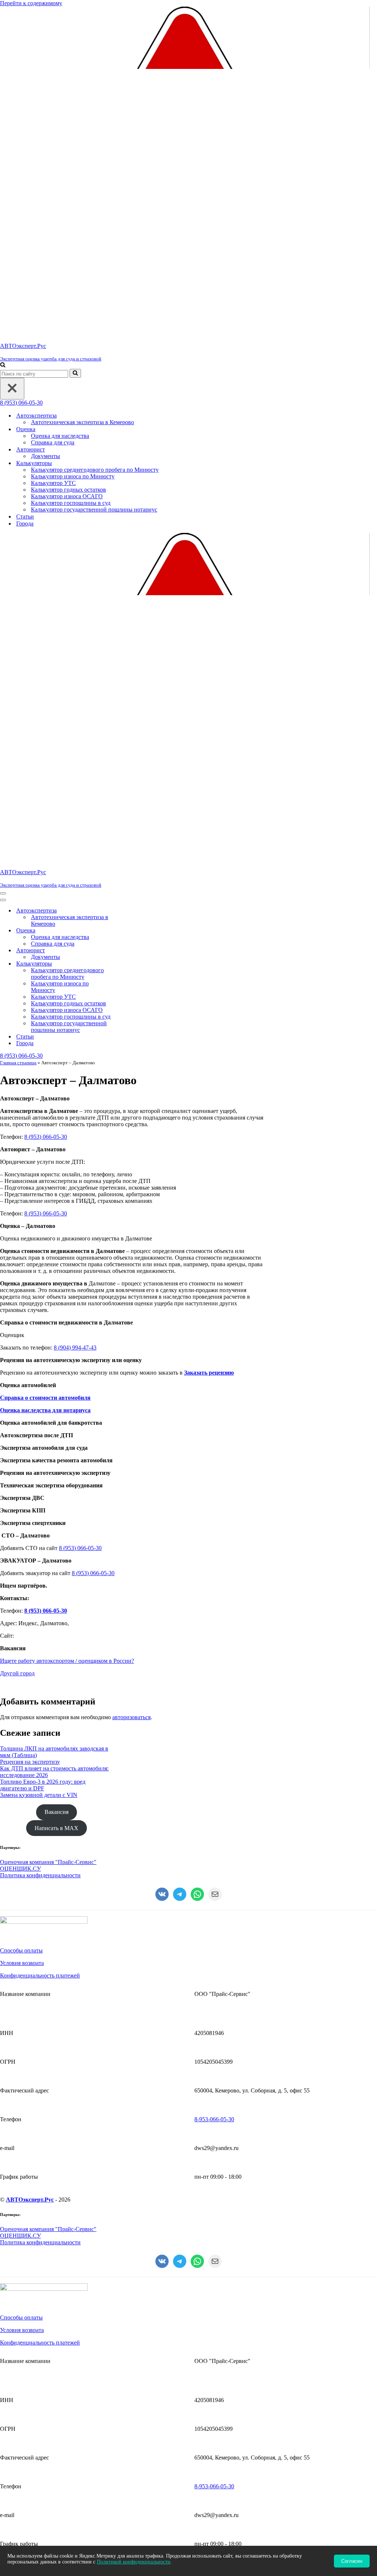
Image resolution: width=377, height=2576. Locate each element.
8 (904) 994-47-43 (75, 1348)
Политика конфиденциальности (40, 1875)
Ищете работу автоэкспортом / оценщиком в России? (67, 1661)
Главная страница (18, 1063)
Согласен (352, 2561)
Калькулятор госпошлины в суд (71, 503)
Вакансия (57, 1812)
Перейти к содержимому (31, 3)
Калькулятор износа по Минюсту (73, 476)
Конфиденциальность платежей (40, 1975)
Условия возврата (22, 1963)
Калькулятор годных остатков (68, 490)
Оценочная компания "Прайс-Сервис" (48, 1862)
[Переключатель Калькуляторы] (129, 964)
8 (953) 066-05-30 (21, 403)
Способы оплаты (21, 1950)
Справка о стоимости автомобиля (45, 1398)
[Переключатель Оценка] (129, 931)
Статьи (25, 516)
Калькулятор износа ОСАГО (67, 496)
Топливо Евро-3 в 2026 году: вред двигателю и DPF (43, 1785)
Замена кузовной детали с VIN (39, 1795)
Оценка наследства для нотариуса (45, 1410)
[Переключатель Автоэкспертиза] (129, 911)
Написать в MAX (57, 1828)
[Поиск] (3, 365)
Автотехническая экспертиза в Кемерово (82, 422)
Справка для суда (53, 442)
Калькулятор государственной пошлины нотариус (94, 509)
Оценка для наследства (60, 436)
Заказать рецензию (209, 1373)
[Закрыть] (12, 389)
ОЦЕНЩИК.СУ (20, 1869)
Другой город (17, 1673)
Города (25, 523)
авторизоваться (131, 1717)
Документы (45, 456)
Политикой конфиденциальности (134, 2562)
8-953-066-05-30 (214, 2119)
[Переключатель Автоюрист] (129, 951)
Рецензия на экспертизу (30, 1762)
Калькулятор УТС (53, 483)
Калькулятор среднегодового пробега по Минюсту (95, 470)
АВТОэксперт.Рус (30, 2200)
